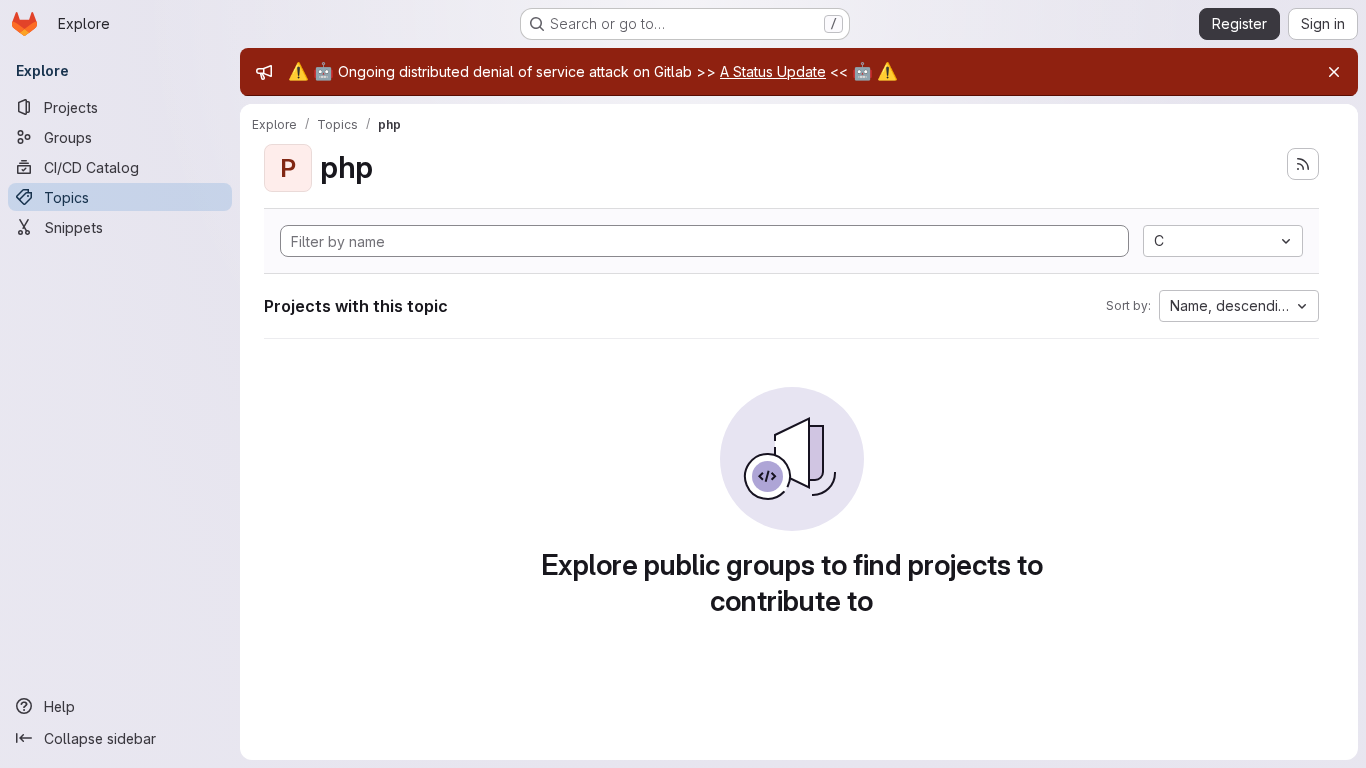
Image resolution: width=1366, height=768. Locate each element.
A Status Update (773, 71)
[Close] (1334, 72)
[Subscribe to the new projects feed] (1303, 164)
